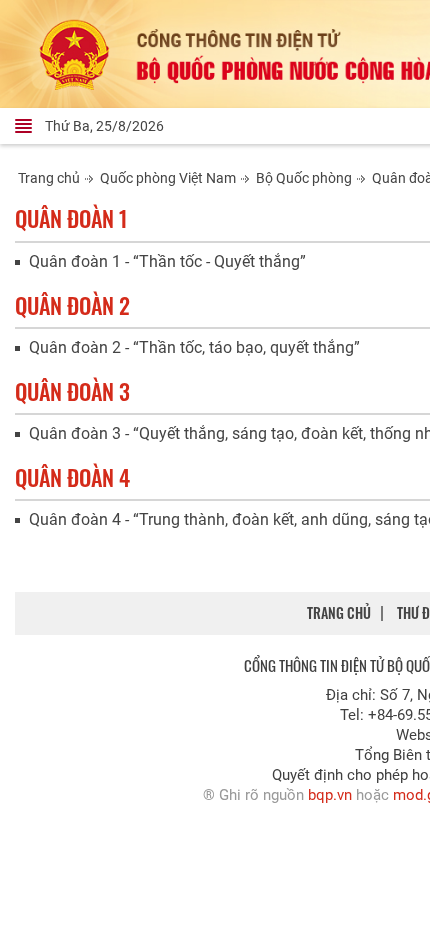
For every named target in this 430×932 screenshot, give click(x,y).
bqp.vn (330, 795)
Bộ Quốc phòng (304, 178)
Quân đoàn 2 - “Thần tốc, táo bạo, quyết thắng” (194, 347)
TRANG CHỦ (339, 612)
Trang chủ (49, 178)
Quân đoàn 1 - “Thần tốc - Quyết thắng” (167, 261)
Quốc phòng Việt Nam (168, 178)
